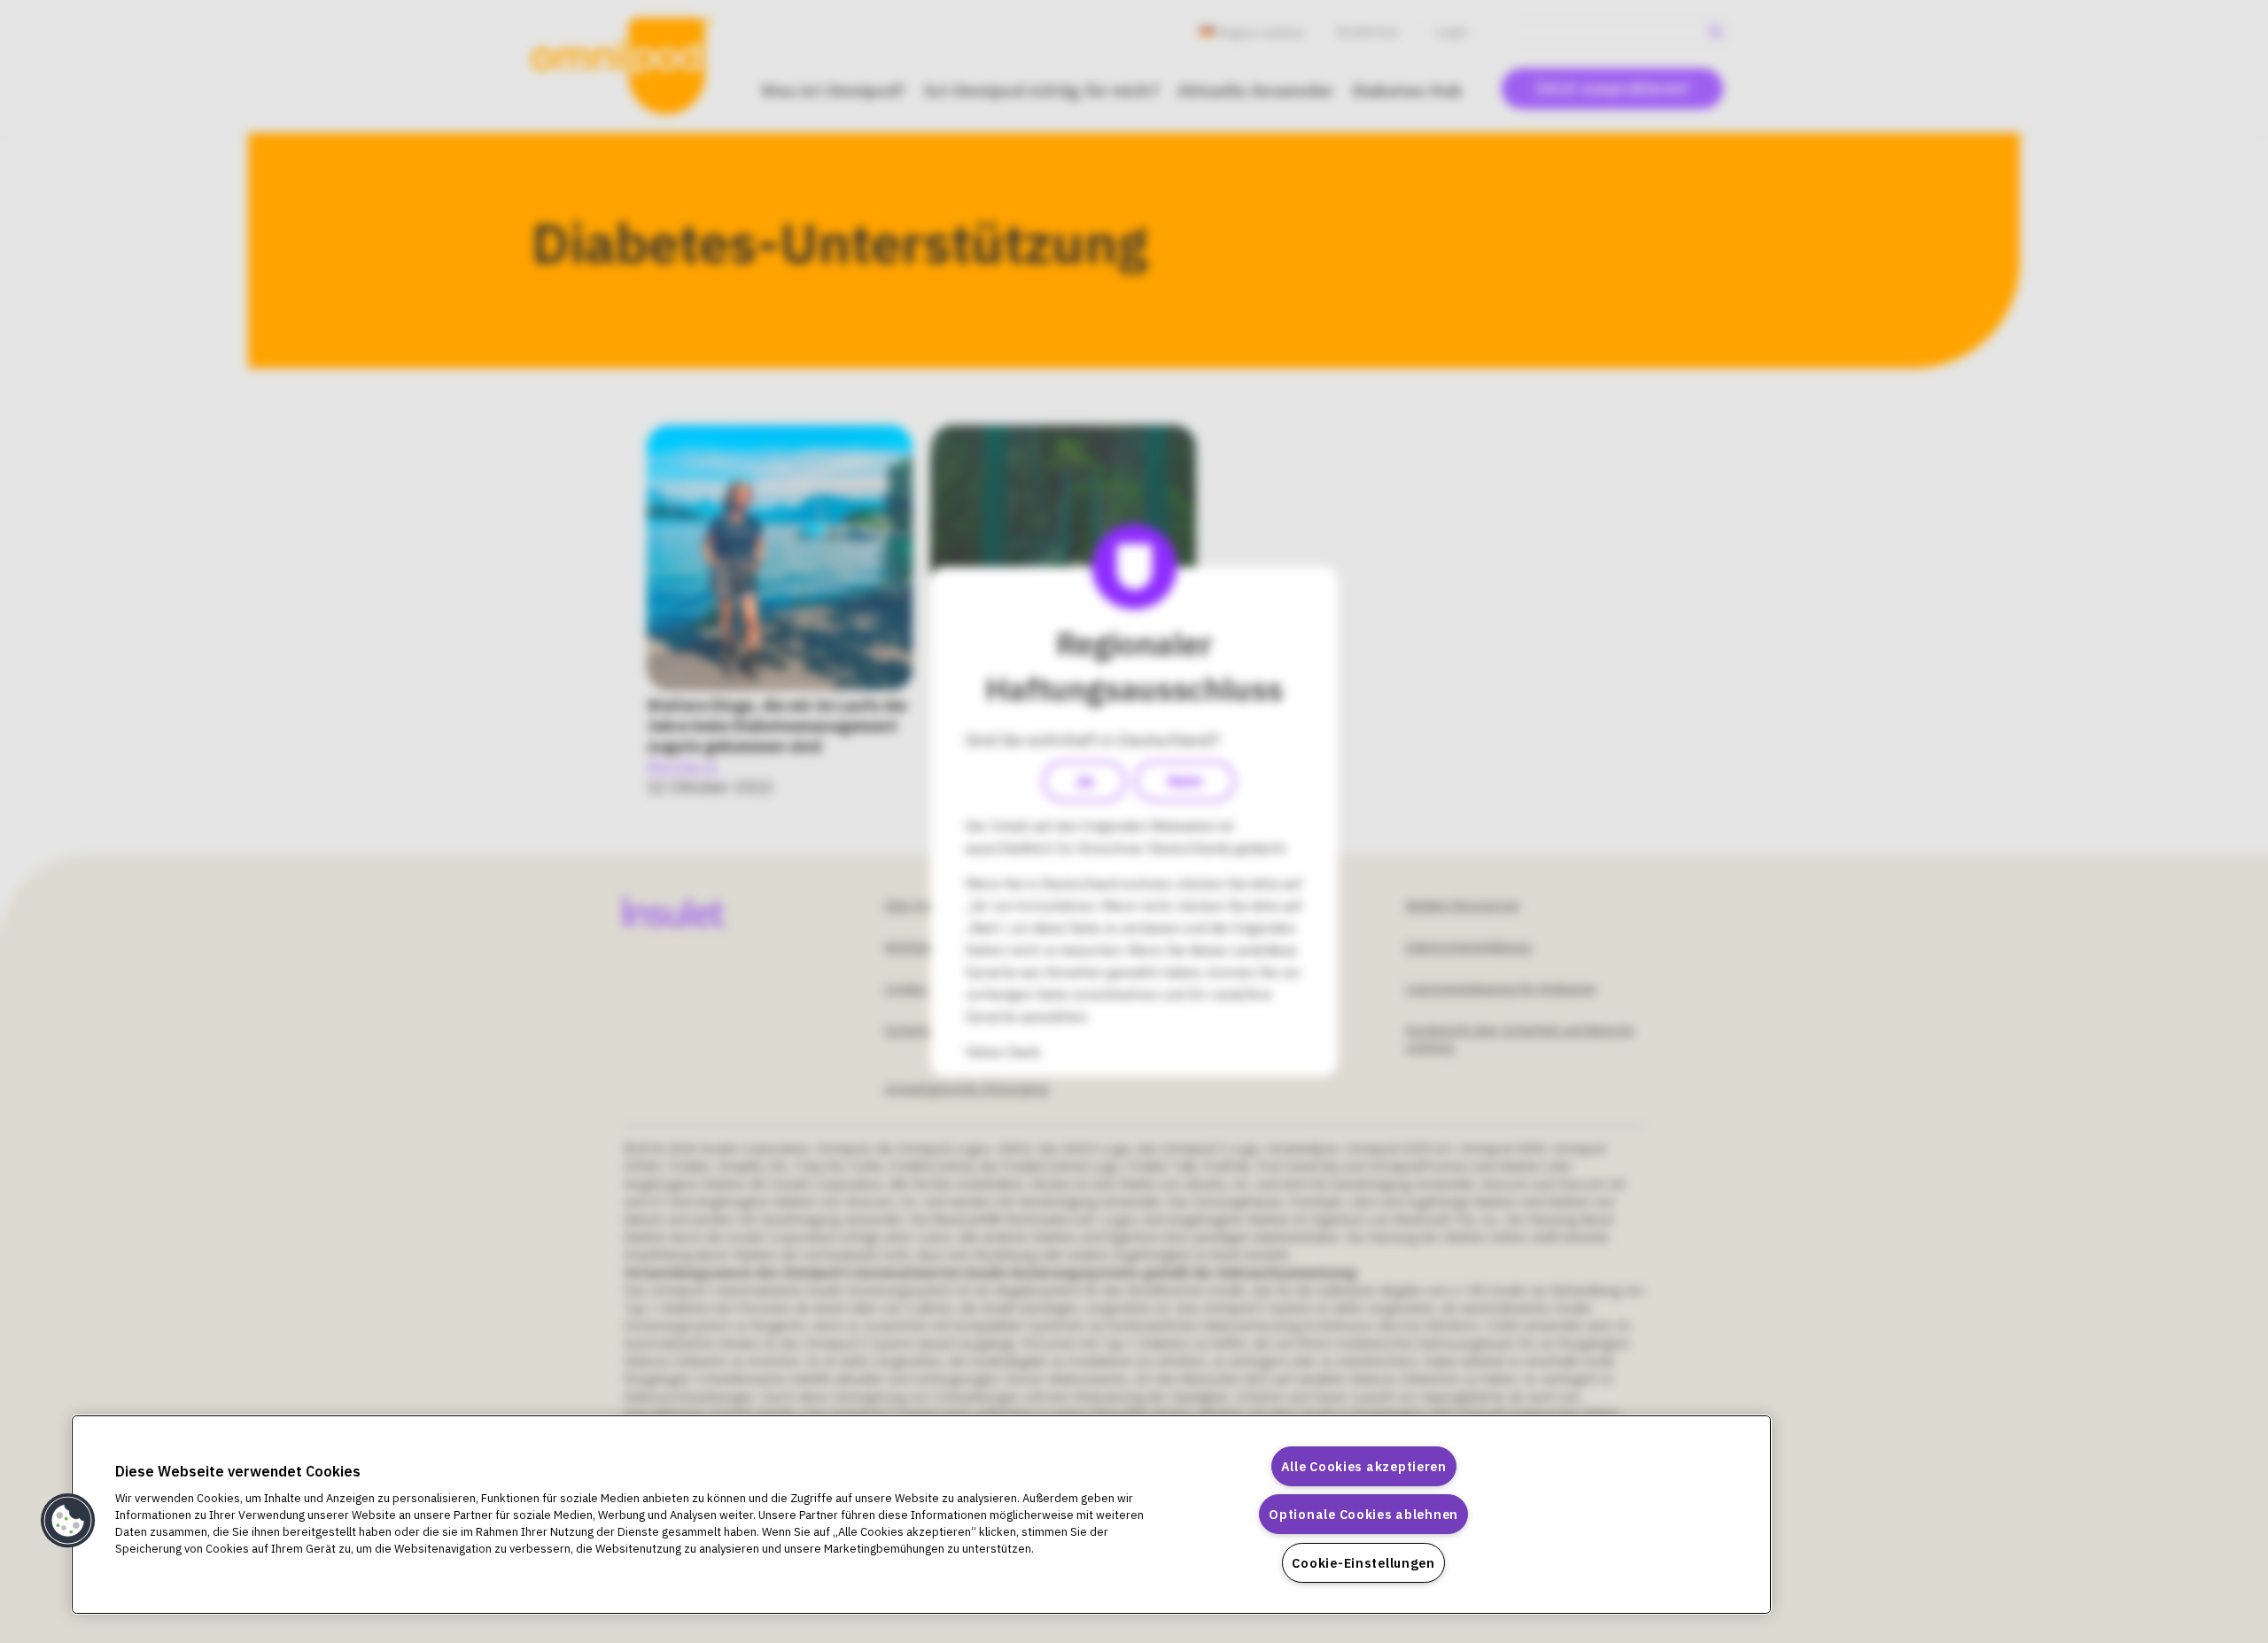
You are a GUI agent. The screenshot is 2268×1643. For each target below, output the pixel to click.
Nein (1185, 781)
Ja (1084, 781)
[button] (68, 1521)
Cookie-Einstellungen (1363, 1563)
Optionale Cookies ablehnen (1363, 1514)
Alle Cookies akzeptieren (1364, 1466)
